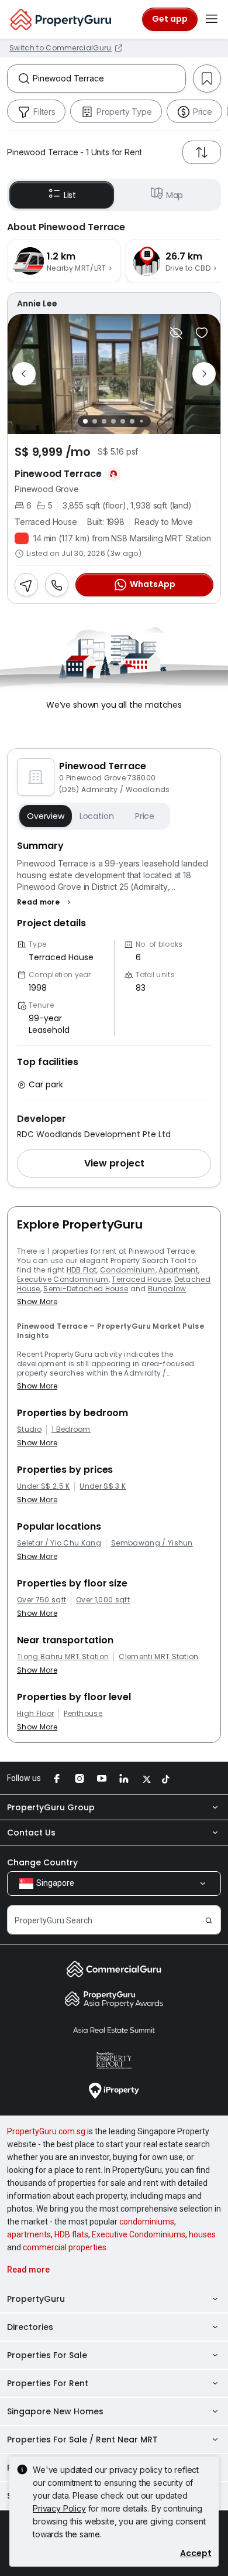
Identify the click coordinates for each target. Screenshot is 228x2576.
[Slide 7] (141, 421)
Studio (29, 1429)
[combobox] (109, 79)
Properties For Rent (48, 2383)
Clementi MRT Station (158, 1657)
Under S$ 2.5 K (43, 1486)
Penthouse (83, 1714)
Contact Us (31, 1833)
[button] (45, 902)
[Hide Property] (176, 333)
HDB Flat (82, 1270)
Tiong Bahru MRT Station (63, 1657)
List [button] (70, 195)
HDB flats (71, 2234)
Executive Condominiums (139, 2234)
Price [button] (145, 816)
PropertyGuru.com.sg (46, 2131)
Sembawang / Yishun (152, 1543)
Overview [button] (46, 816)
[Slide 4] (113, 421)
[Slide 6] (132, 421)
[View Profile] (114, 303)
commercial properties (65, 2247)
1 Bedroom (71, 1429)
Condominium (128, 1270)
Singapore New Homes (55, 2411)
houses (202, 2234)
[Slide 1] (85, 421)
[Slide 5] (123, 421)
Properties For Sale (47, 2355)
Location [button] (97, 816)
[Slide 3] (104, 421)
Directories (30, 2327)
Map (175, 195)
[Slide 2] (95, 421)
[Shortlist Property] (202, 333)
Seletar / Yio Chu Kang (59, 1543)
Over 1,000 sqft (103, 1600)
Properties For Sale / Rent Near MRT (82, 2439)
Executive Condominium (63, 1279)
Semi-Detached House (86, 1289)
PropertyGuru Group (51, 1807)
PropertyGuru (36, 2299)
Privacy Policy (59, 2508)
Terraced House (141, 1279)
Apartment (178, 1270)
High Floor (35, 1714)
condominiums (147, 2222)
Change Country (42, 1862)
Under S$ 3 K (103, 1486)
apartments (29, 2234)
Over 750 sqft (42, 1600)
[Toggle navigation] (212, 19)
